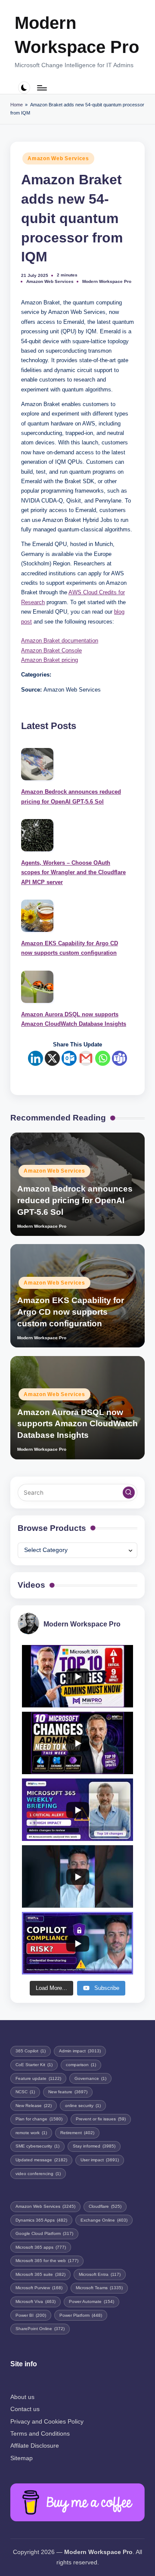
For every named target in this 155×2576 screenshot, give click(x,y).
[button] (129, 1493)
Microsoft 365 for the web (47, 2261)
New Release (34, 2106)
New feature (68, 2092)
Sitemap (22, 2458)
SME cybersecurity (37, 2146)
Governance (90, 2078)
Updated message (41, 2160)
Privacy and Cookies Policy (47, 2422)
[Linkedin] (36, 1058)
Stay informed (94, 2146)
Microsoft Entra (100, 2274)
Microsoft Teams (99, 2288)
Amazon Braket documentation (60, 641)
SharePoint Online (40, 2329)
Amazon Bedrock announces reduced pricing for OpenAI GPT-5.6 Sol (71, 796)
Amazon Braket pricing (50, 660)
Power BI (31, 2315)
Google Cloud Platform (44, 2233)
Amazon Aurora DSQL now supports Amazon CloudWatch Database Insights (74, 1019)
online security (83, 2106)
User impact (100, 2160)
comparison (81, 2065)
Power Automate (91, 2301)
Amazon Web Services (58, 158)
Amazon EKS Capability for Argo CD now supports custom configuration (70, 948)
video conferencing (38, 2174)
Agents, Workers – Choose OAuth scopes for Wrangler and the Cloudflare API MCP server (73, 872)
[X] (52, 1058)
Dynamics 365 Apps (41, 2220)
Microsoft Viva (36, 2301)
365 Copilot (31, 2051)
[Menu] (41, 88)
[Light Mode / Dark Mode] (24, 88)
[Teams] (119, 1058)
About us (22, 2397)
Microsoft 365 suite (40, 2274)
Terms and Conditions (40, 2434)
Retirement (77, 2133)
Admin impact (80, 2051)
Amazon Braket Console (51, 650)
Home (17, 105)
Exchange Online (104, 2220)
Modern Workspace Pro (77, 35)
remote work (31, 2133)
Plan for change (39, 2119)
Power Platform (81, 2315)
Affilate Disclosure (35, 2446)
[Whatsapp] (103, 1058)
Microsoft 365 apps (41, 2247)
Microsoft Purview (39, 2288)
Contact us (25, 2409)
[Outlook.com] (69, 1058)
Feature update (38, 2078)
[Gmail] (86, 1058)
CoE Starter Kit (34, 2065)
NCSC (25, 2092)
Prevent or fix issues (101, 2119)
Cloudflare (105, 2206)
